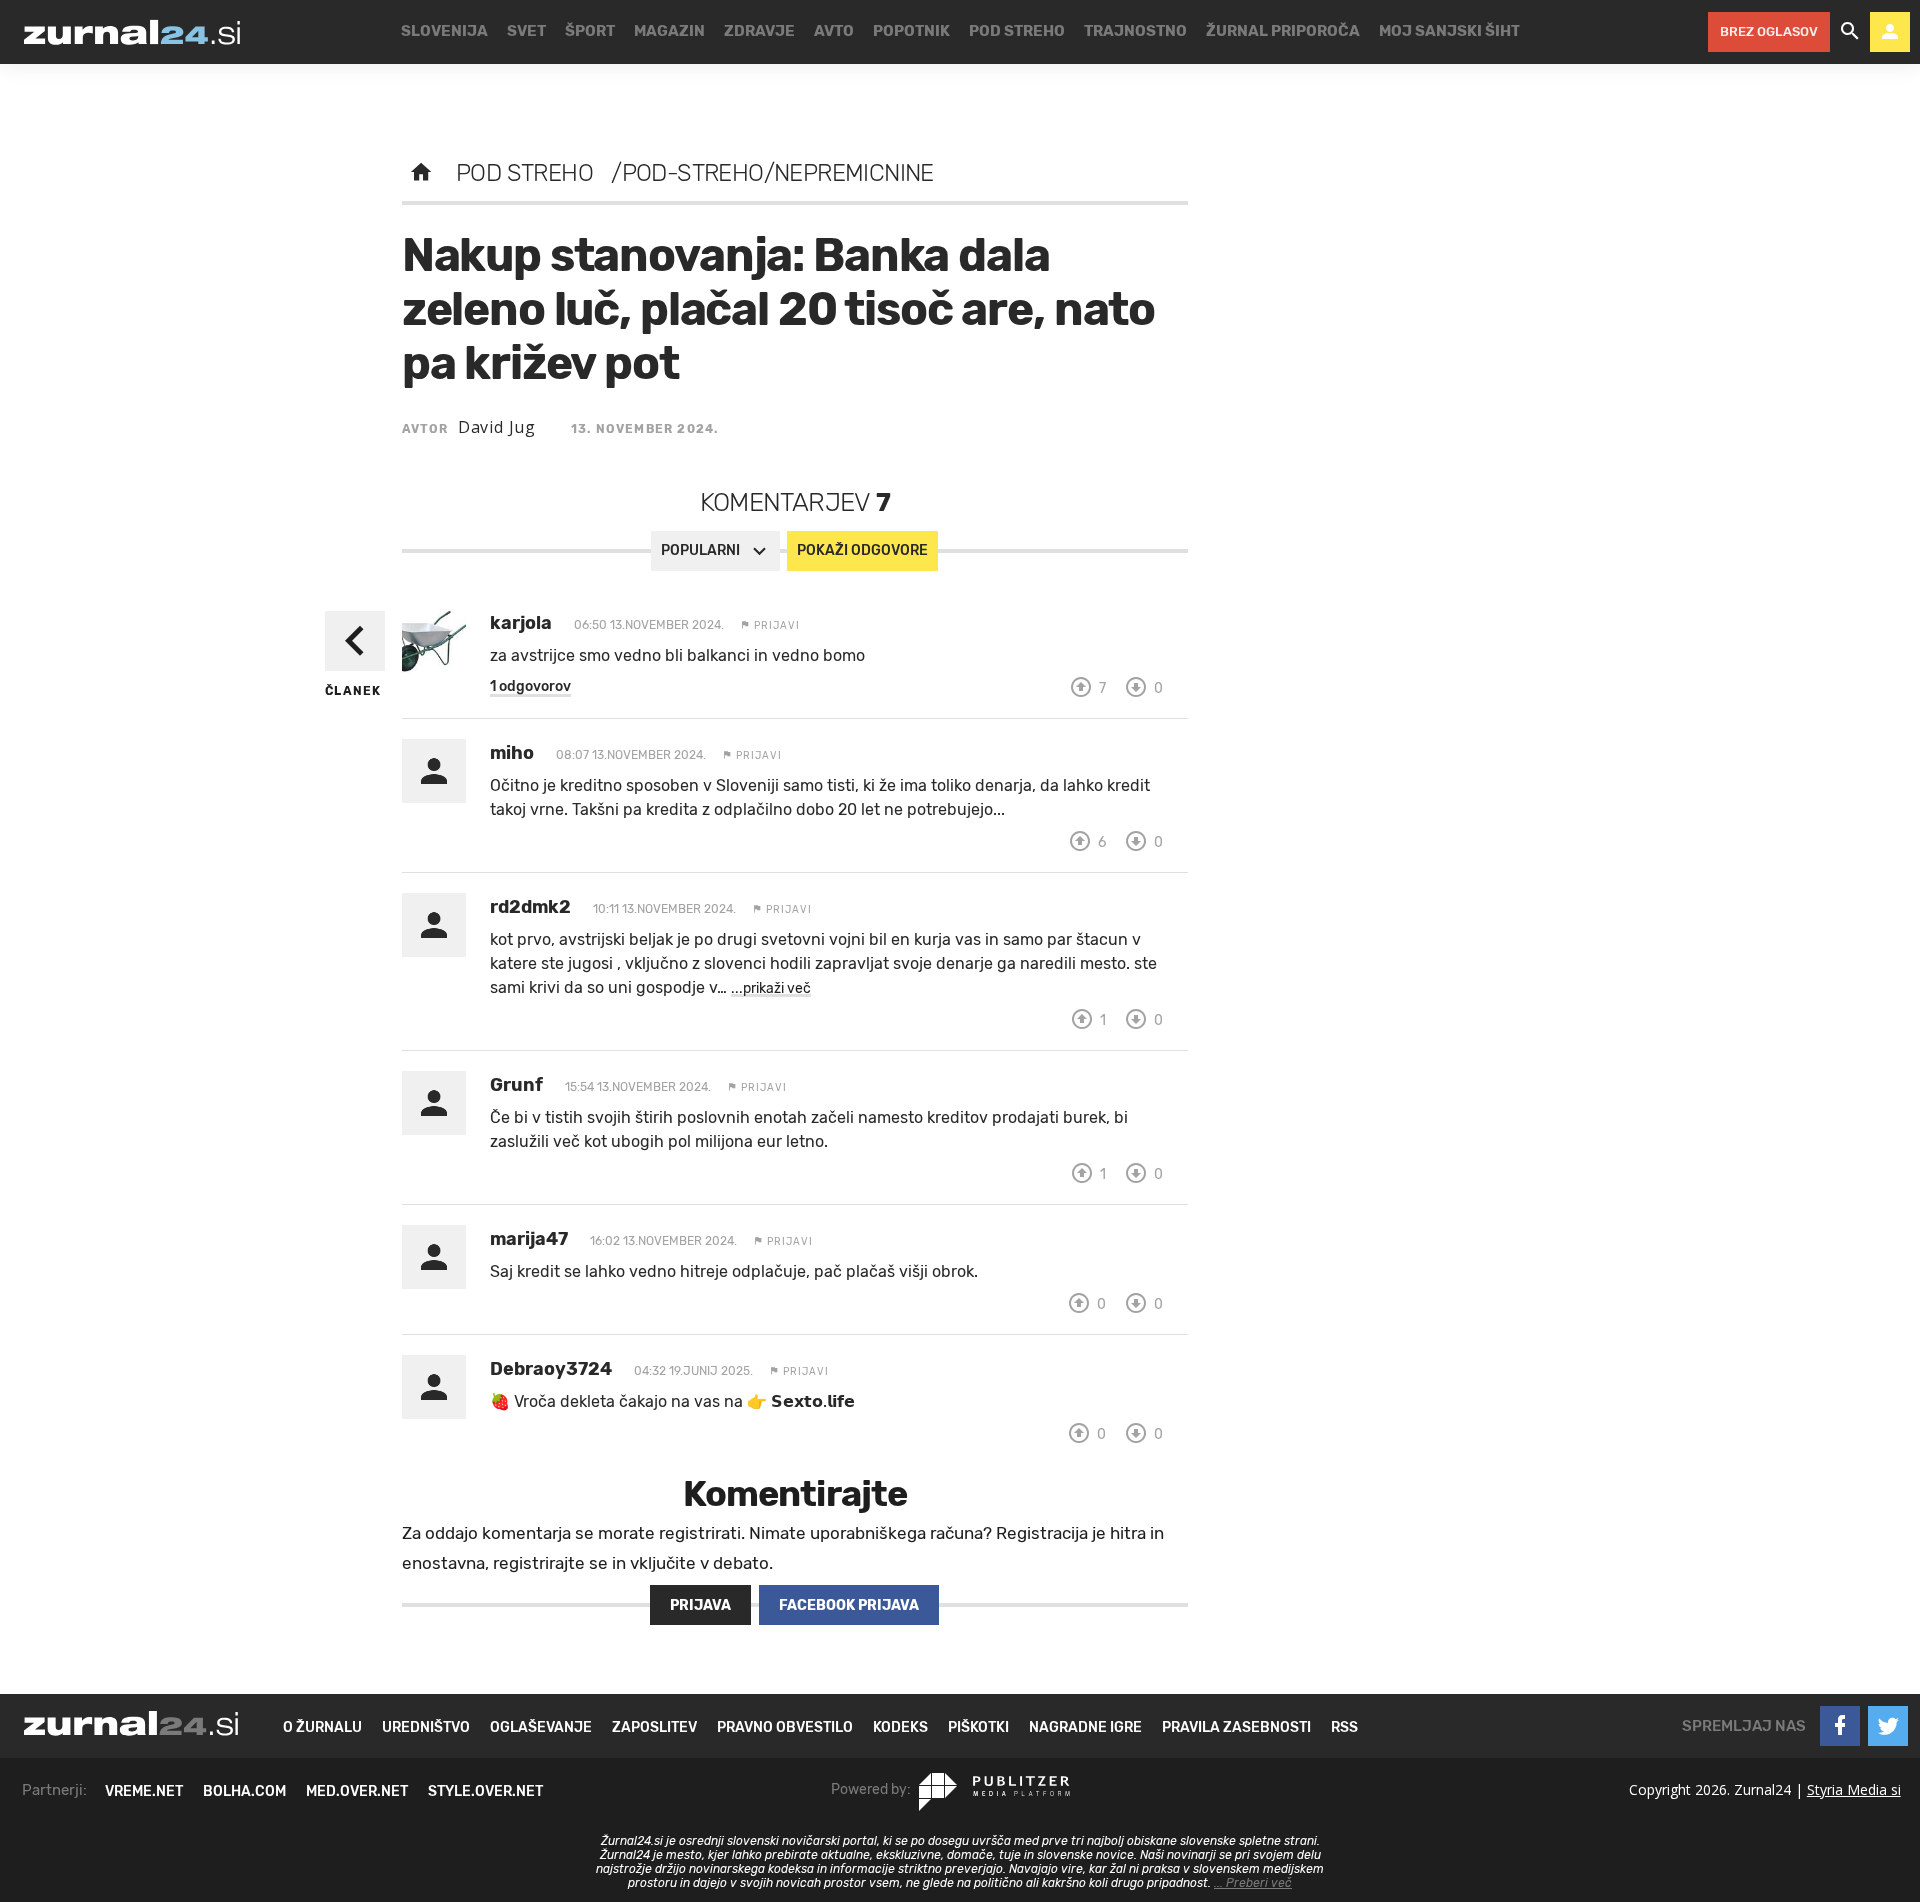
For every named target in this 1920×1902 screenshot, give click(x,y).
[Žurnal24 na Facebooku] (1840, 1726)
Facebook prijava (849, 1605)
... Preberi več (1253, 1883)
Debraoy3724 (551, 1369)
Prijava (700, 1605)
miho (512, 753)
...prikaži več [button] (771, 988)
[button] (530, 687)
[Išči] (1850, 32)
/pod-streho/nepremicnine (772, 173)
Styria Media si (1854, 1789)
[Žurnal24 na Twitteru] (1888, 1726)
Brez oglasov (1769, 31)
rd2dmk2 (530, 907)
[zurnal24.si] (132, 32)
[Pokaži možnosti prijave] (1890, 32)
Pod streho (524, 173)
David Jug (497, 427)
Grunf (516, 1085)
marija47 (529, 1239)
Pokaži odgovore (862, 550)
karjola (521, 623)
